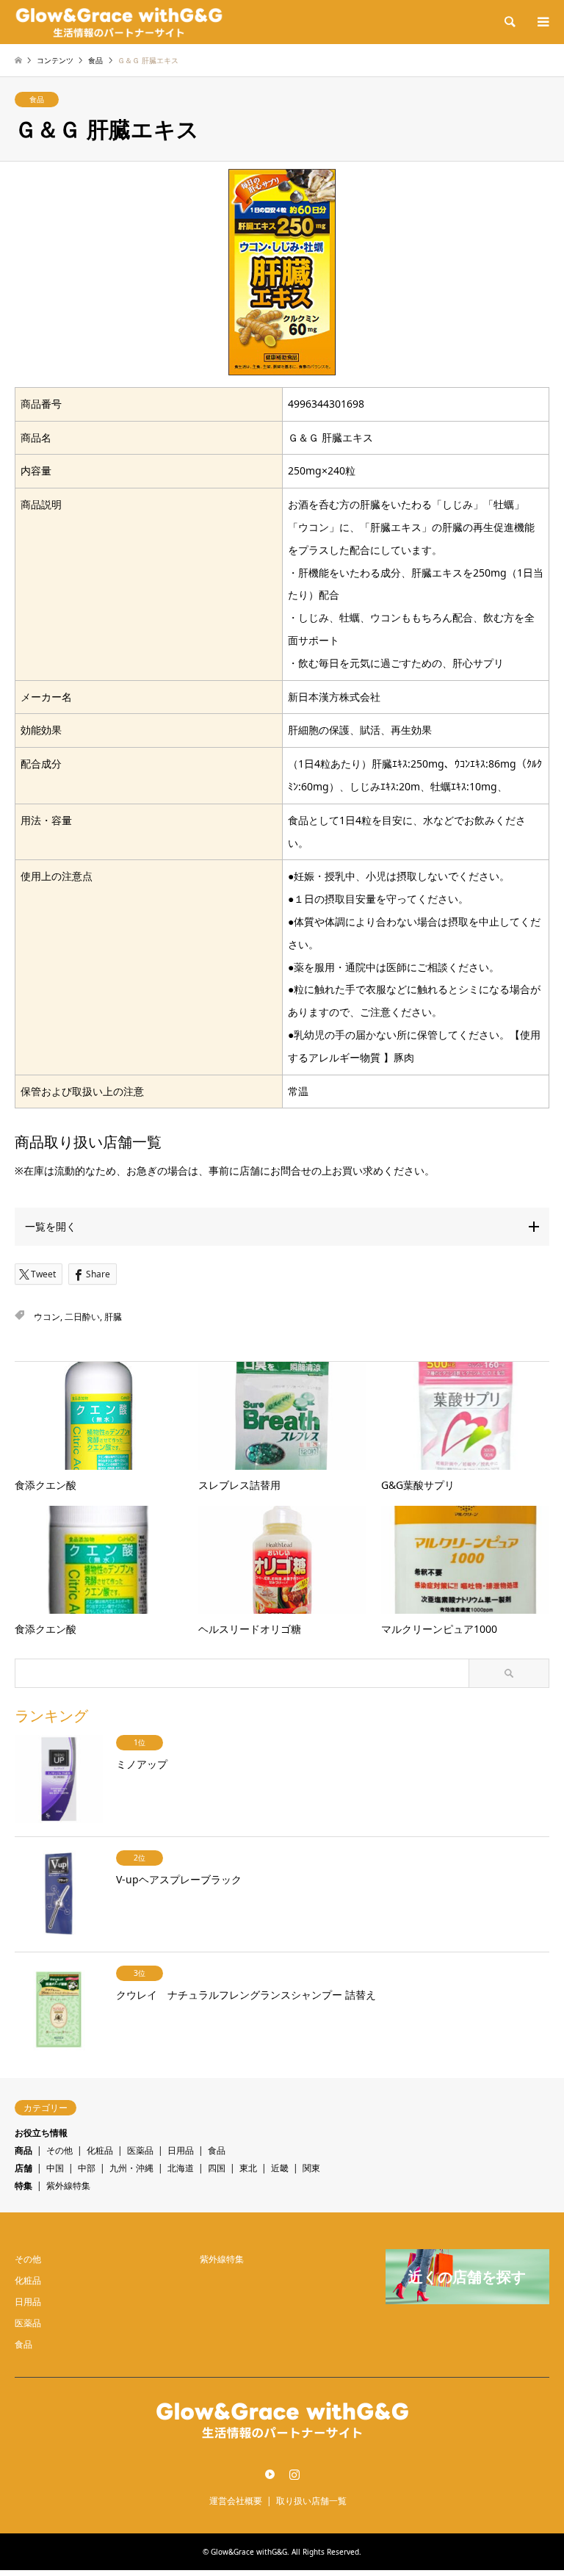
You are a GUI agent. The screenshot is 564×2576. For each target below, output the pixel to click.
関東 (311, 2168)
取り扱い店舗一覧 (311, 2501)
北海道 (181, 2168)
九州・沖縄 (131, 2168)
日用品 (181, 2150)
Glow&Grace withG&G (249, 2552)
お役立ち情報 (41, 2133)
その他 (59, 2150)
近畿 (280, 2168)
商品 (23, 2150)
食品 (37, 99)
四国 (217, 2168)
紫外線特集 (68, 2186)
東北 (248, 2168)
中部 (87, 2168)
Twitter (270, 2474)
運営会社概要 (236, 2501)
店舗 (23, 2168)
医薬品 (140, 2150)
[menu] (542, 22)
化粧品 (100, 2150)
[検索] (509, 22)
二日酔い (82, 1317)
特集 (23, 2186)
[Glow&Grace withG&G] (119, 22)
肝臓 (113, 1317)
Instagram (294, 2474)
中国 (55, 2168)
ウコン (47, 1317)
